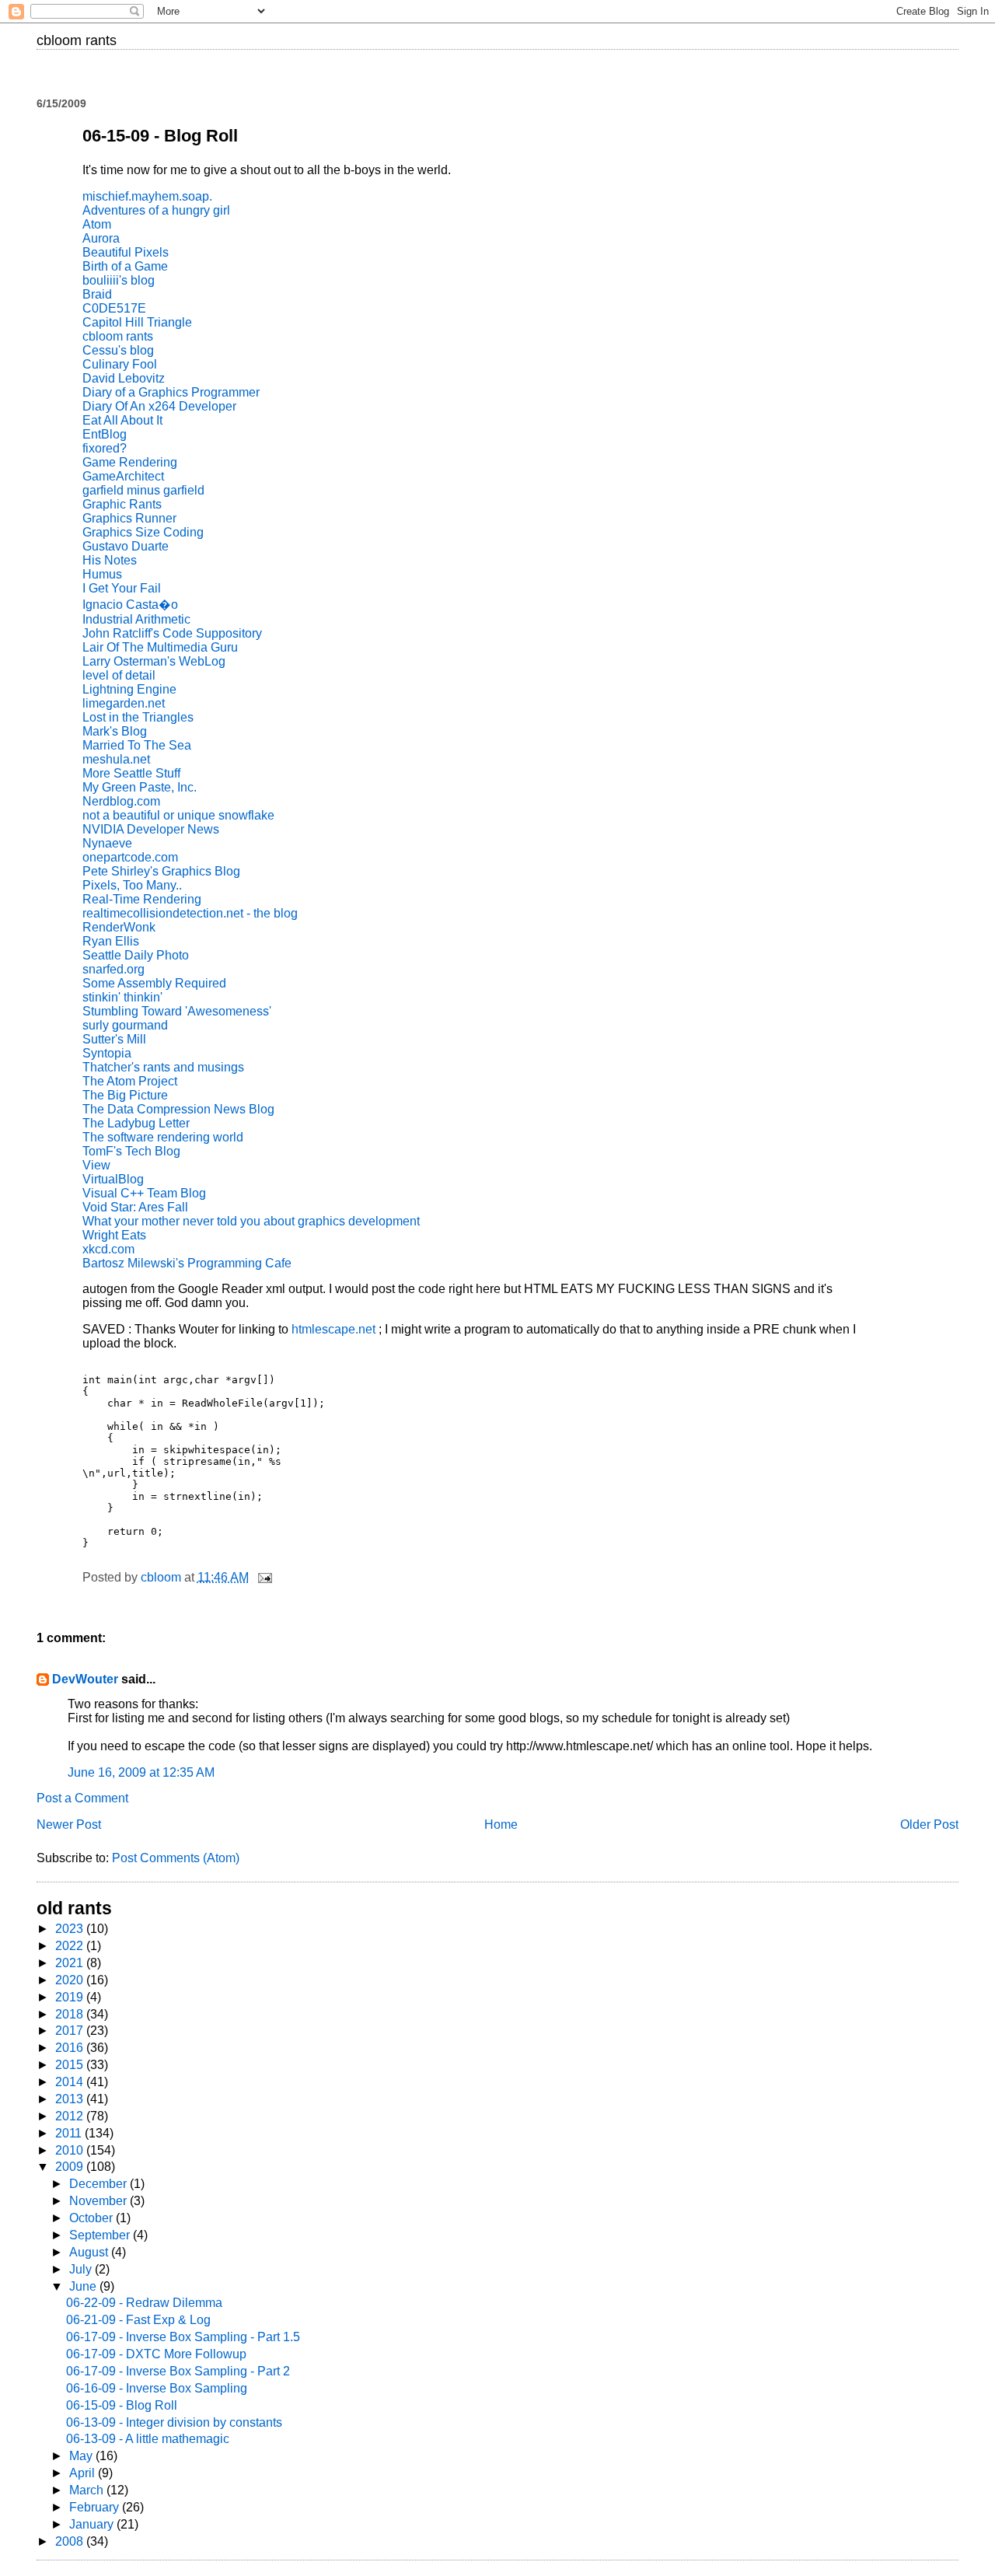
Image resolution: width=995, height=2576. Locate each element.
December (99, 2184)
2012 (71, 2116)
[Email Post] (264, 1577)
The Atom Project (130, 1081)
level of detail (119, 675)
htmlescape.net (335, 1329)
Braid (97, 294)
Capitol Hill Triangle (137, 322)
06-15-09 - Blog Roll (122, 2405)
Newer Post (69, 1825)
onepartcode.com (130, 857)
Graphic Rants (122, 504)
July (82, 2269)
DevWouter (85, 1679)
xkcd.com (108, 1249)
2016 (71, 2048)
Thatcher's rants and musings (163, 1067)
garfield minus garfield (143, 490)
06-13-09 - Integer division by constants (174, 2422)
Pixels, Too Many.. (132, 885)
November (99, 2201)
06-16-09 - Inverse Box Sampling (157, 2388)
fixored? (105, 448)
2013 (71, 2099)
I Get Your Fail (122, 588)
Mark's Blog (115, 731)
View (96, 1165)
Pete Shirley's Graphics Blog (161, 871)
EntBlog (105, 434)
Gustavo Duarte (126, 546)
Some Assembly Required (154, 983)
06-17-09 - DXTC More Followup (156, 2354)
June (84, 2286)
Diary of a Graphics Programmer (171, 392)
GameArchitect (123, 476)
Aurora (101, 238)
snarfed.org (113, 969)
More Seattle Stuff (131, 773)
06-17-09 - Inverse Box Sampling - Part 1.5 (183, 2337)
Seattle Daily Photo (136, 955)
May (82, 2456)
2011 (70, 2133)
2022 (71, 1946)
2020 (71, 1980)
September (101, 2235)
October (93, 2218)
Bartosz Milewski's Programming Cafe (187, 1263)
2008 (71, 2541)
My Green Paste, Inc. (140, 787)
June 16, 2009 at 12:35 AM (141, 1772)
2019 (71, 1997)
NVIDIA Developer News (151, 829)
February (96, 2507)
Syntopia (107, 1053)
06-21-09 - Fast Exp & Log (138, 2320)
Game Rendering (130, 462)
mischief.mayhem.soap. (147, 196)
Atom (97, 224)
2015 (71, 2065)
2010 (71, 2150)
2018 (71, 2014)
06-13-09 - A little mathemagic (148, 2439)
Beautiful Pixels (126, 252)
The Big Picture (125, 1095)
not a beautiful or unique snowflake (178, 815)
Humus (102, 574)
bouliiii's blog (119, 280)
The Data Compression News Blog (178, 1109)
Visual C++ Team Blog (144, 1193)
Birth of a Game (125, 266)
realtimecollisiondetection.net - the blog (190, 913)
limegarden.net (124, 703)
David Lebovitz (124, 378)
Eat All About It (122, 420)
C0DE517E (114, 308)
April (84, 2473)
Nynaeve (107, 843)
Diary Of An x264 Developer (159, 406)
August (90, 2252)
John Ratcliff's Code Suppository (172, 633)
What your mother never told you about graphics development (251, 1221)
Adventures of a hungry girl (156, 210)
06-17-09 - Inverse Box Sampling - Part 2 (178, 2371)
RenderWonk (119, 927)
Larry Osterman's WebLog (154, 661)
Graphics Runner (129, 518)
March (88, 2490)
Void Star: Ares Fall (135, 1207)
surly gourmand (125, 1025)
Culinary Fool (120, 364)
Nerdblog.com (121, 801)
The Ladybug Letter (136, 1123)
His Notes (110, 560)
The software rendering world (163, 1137)
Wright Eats (114, 1235)
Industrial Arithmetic (136, 619)
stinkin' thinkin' (122, 997)
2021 (71, 1963)
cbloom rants (77, 40)
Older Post (929, 1825)
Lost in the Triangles (138, 717)
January (93, 2524)
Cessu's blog (118, 350)
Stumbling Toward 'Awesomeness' (177, 1011)
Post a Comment (82, 1798)
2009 (71, 2167)
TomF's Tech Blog (131, 1151)
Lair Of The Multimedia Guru (160, 647)
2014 (71, 2082)
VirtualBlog (113, 1179)
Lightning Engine (129, 689)
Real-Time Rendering (142, 899)
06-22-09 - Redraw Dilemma (144, 2303)
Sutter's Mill (114, 1039)
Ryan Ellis (111, 941)
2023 (71, 1929)
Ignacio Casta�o (130, 605)
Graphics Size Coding (143, 532)
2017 (71, 2031)
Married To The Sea (137, 745)
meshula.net (116, 759)
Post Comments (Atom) (176, 1858)
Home (501, 1825)
